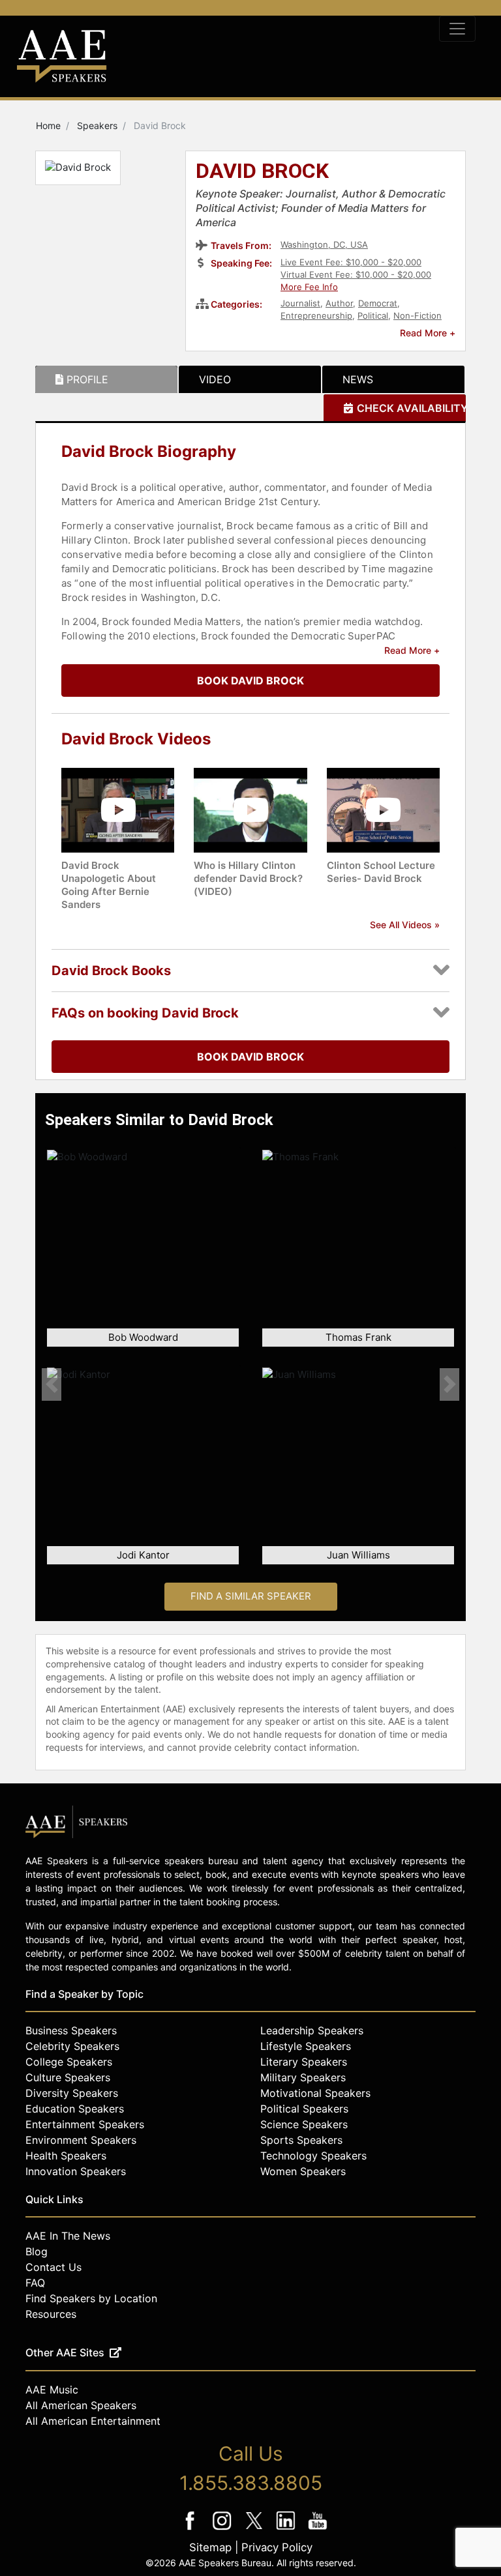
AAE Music (52, 2390)
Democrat (378, 303)
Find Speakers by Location (91, 2298)
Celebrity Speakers (72, 2046)
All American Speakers (81, 2405)
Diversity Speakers (72, 2093)
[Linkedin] (287, 2529)
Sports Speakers (301, 2140)
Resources (51, 2314)
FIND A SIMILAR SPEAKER (251, 1596)
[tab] (106, 379)
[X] (255, 2529)
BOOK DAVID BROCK (250, 681)
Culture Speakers (68, 2077)
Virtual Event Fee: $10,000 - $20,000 (356, 274)
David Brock (262, 172)
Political (373, 315)
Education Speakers (75, 2109)
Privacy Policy (277, 2547)
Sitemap (210, 2547)
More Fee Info (309, 287)
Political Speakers (304, 2109)
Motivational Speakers (315, 2093)
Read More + (428, 333)
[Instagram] (223, 2529)
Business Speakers (71, 2030)
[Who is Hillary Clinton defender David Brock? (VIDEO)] (250, 809)
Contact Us (53, 2267)
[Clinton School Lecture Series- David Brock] (383, 809)
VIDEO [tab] (215, 379)
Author (339, 303)
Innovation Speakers (76, 2171)
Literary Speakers (304, 2062)
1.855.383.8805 (251, 2483)
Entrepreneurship (316, 315)
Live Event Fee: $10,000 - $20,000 (351, 262)
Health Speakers (66, 2156)
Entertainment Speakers (85, 2124)
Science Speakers (304, 2124)
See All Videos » (405, 925)
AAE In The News (68, 2236)
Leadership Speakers (312, 2030)
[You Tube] (318, 2529)
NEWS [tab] (358, 379)
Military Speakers (303, 2077)
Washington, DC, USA (324, 244)
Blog (37, 2251)
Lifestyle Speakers (306, 2046)
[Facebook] (191, 2529)
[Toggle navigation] (457, 29)
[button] (52, 1384)
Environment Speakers (81, 2140)
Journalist (300, 303)
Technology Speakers (313, 2156)
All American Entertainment (93, 2421)
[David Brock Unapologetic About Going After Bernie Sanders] (118, 809)
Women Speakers (303, 2171)
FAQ (35, 2283)
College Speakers (69, 2062)
